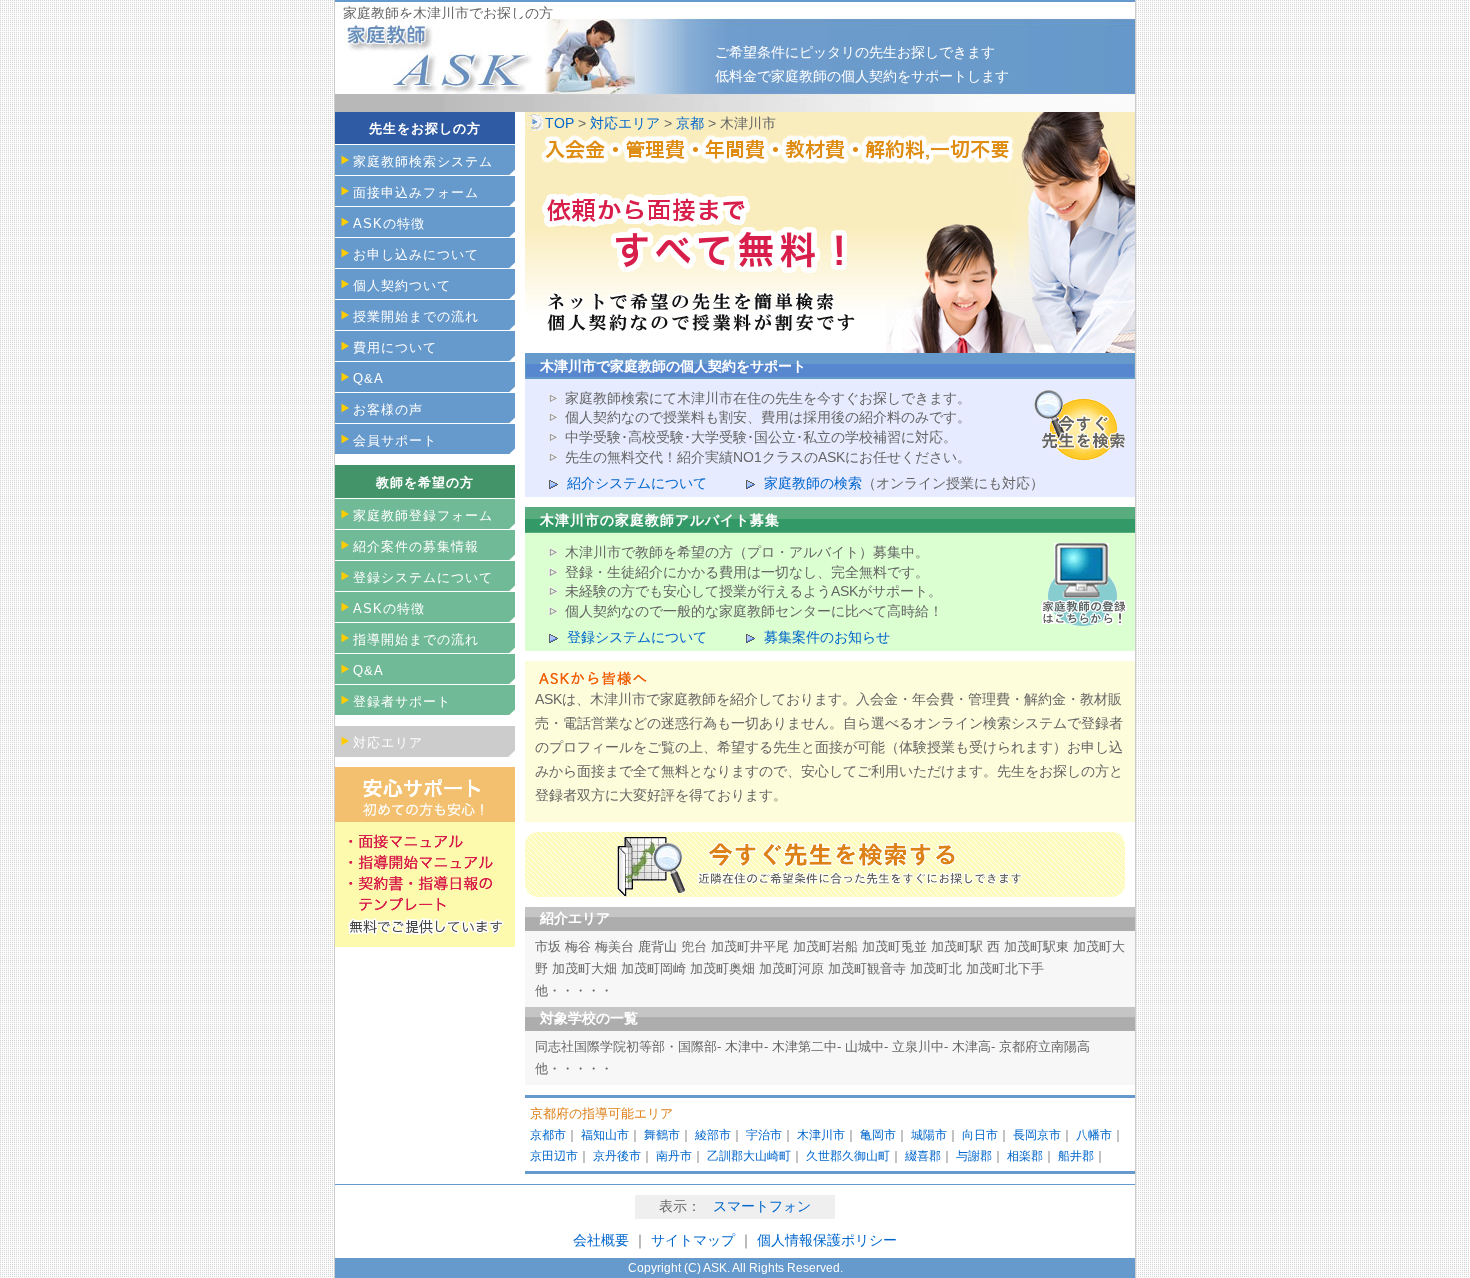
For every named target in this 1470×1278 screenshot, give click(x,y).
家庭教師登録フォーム (423, 515)
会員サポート (395, 440)
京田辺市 (554, 1156)
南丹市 (674, 1156)
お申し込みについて (416, 254)
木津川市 (821, 1135)
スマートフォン (762, 1206)
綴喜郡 (923, 1156)
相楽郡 (1025, 1156)
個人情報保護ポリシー (827, 1240)
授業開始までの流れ (416, 316)
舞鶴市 (662, 1135)
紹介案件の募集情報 (416, 546)
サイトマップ (695, 1240)
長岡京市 (1037, 1135)
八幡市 (1094, 1135)
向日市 (980, 1135)
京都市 (548, 1135)
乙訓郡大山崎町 (749, 1156)
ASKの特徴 (389, 223)
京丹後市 (617, 1156)
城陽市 (929, 1135)
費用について (395, 347)
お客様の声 (388, 409)
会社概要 (601, 1240)
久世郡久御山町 (848, 1156)
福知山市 (605, 1135)
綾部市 (713, 1135)
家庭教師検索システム (423, 161)
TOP (559, 123)
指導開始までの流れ (416, 639)
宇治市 (764, 1135)
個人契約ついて (402, 285)
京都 (690, 123)
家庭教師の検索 (813, 483)
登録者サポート (402, 701)
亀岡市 (878, 1135)
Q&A (368, 378)
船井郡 (1076, 1156)
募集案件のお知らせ (827, 637)
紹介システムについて (637, 483)
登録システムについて (637, 637)
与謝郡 (974, 1156)
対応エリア (625, 123)
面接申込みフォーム (416, 192)
